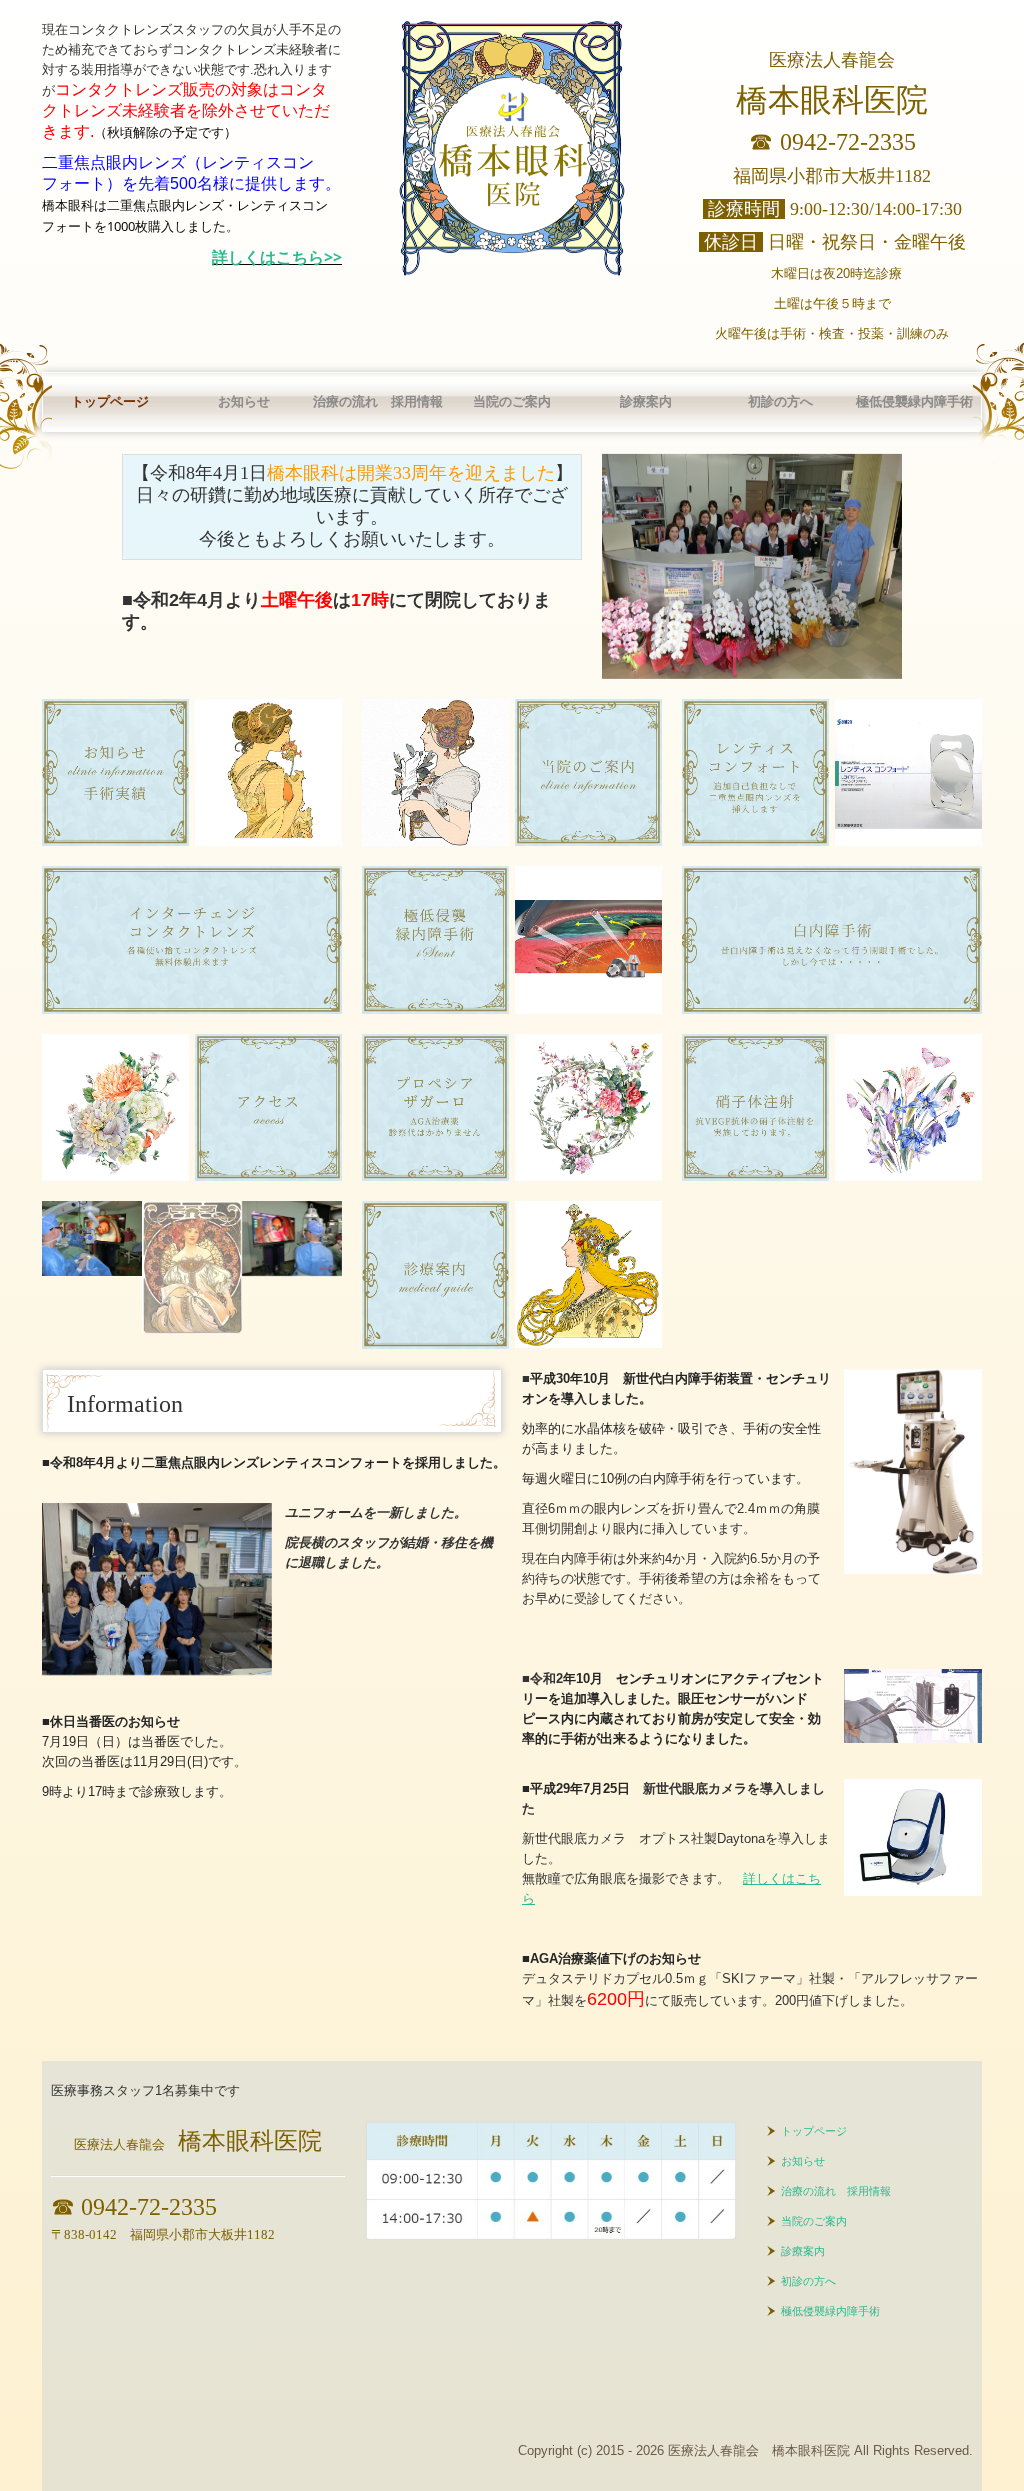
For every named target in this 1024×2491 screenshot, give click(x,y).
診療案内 (646, 401)
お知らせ (244, 401)
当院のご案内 (512, 401)
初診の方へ (780, 401)
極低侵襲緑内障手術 (914, 401)
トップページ (110, 401)
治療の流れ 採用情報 (378, 401)
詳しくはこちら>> (277, 257)
